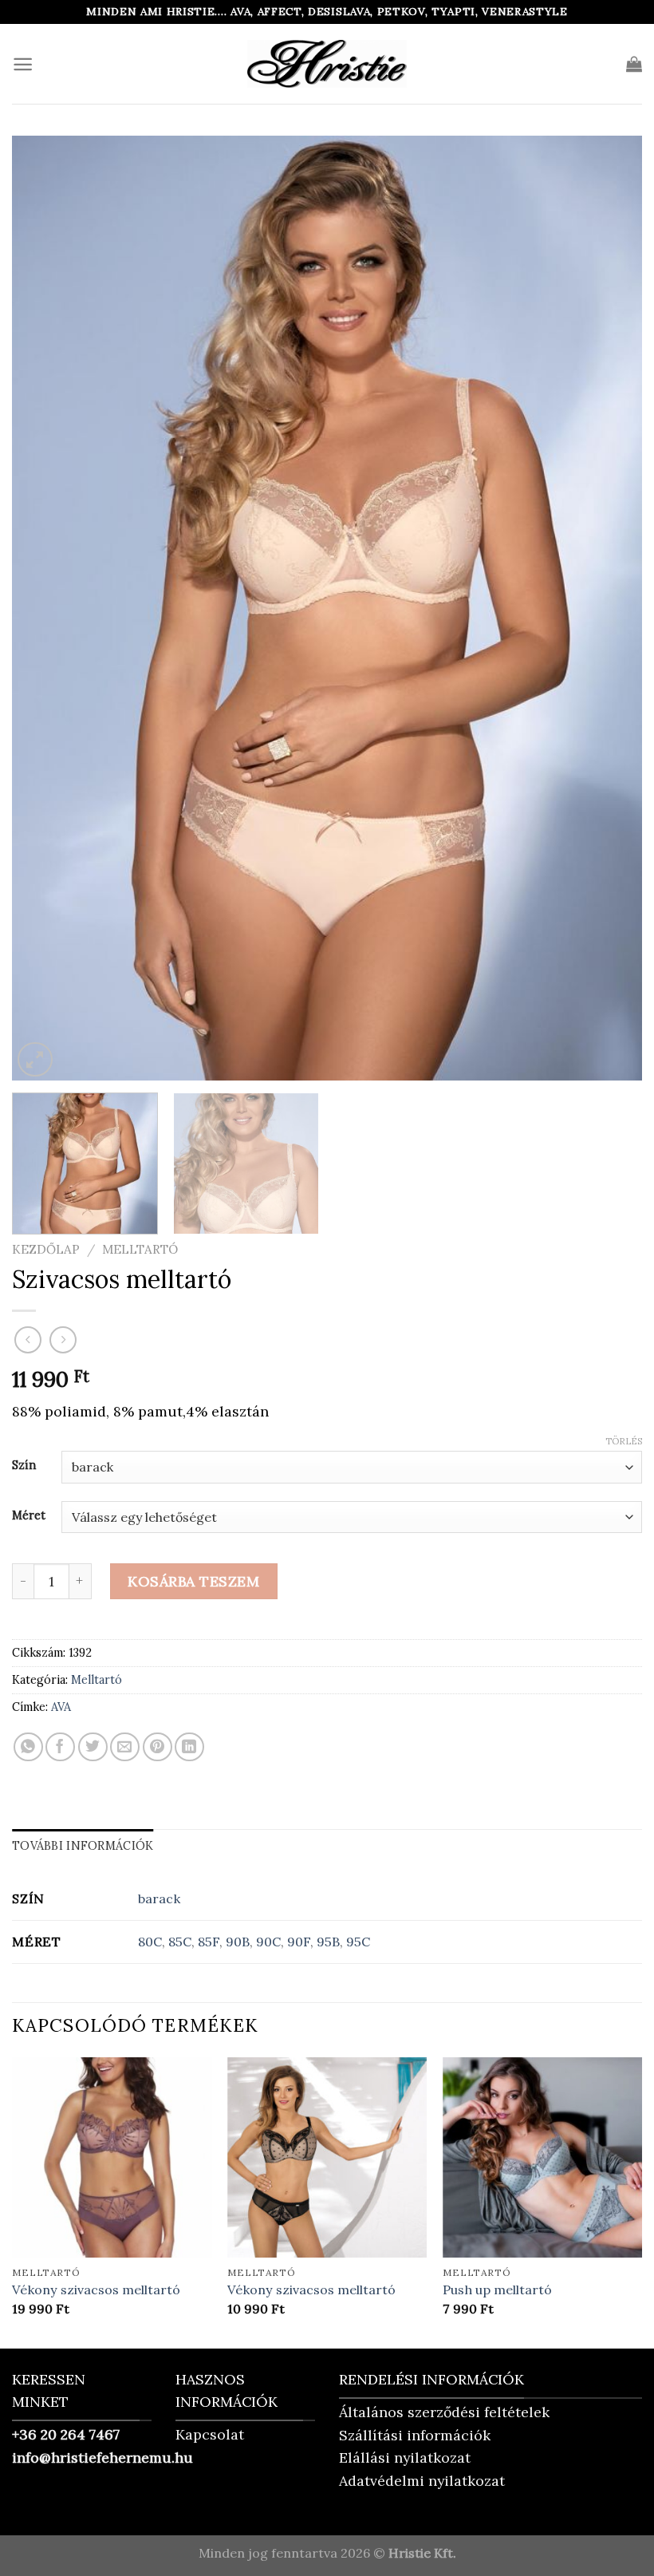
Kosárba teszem (194, 1581)
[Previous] (45, 608)
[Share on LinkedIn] (189, 1747)
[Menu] (23, 64)
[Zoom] (35, 1059)
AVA (61, 1707)
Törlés (624, 1441)
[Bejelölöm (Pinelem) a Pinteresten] (158, 1747)
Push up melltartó (497, 2290)
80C (150, 1942)
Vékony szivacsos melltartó (96, 2290)
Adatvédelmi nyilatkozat (422, 2481)
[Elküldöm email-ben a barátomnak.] (125, 1747)
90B (238, 1942)
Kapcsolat (210, 2434)
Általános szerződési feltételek (444, 2412)
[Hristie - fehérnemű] (327, 64)
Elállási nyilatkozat (405, 2457)
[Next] (609, 608)
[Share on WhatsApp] (28, 1747)
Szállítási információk (415, 2435)
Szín (24, 1465)
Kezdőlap (46, 1249)
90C (268, 1942)
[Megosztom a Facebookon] (60, 1747)
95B (328, 1942)
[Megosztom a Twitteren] (93, 1747)
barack (159, 1898)
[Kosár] (634, 64)
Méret (29, 1515)
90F (299, 1942)
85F (209, 1942)
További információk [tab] (83, 1846)
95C (358, 1942)
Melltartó (140, 1249)
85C (180, 1942)
